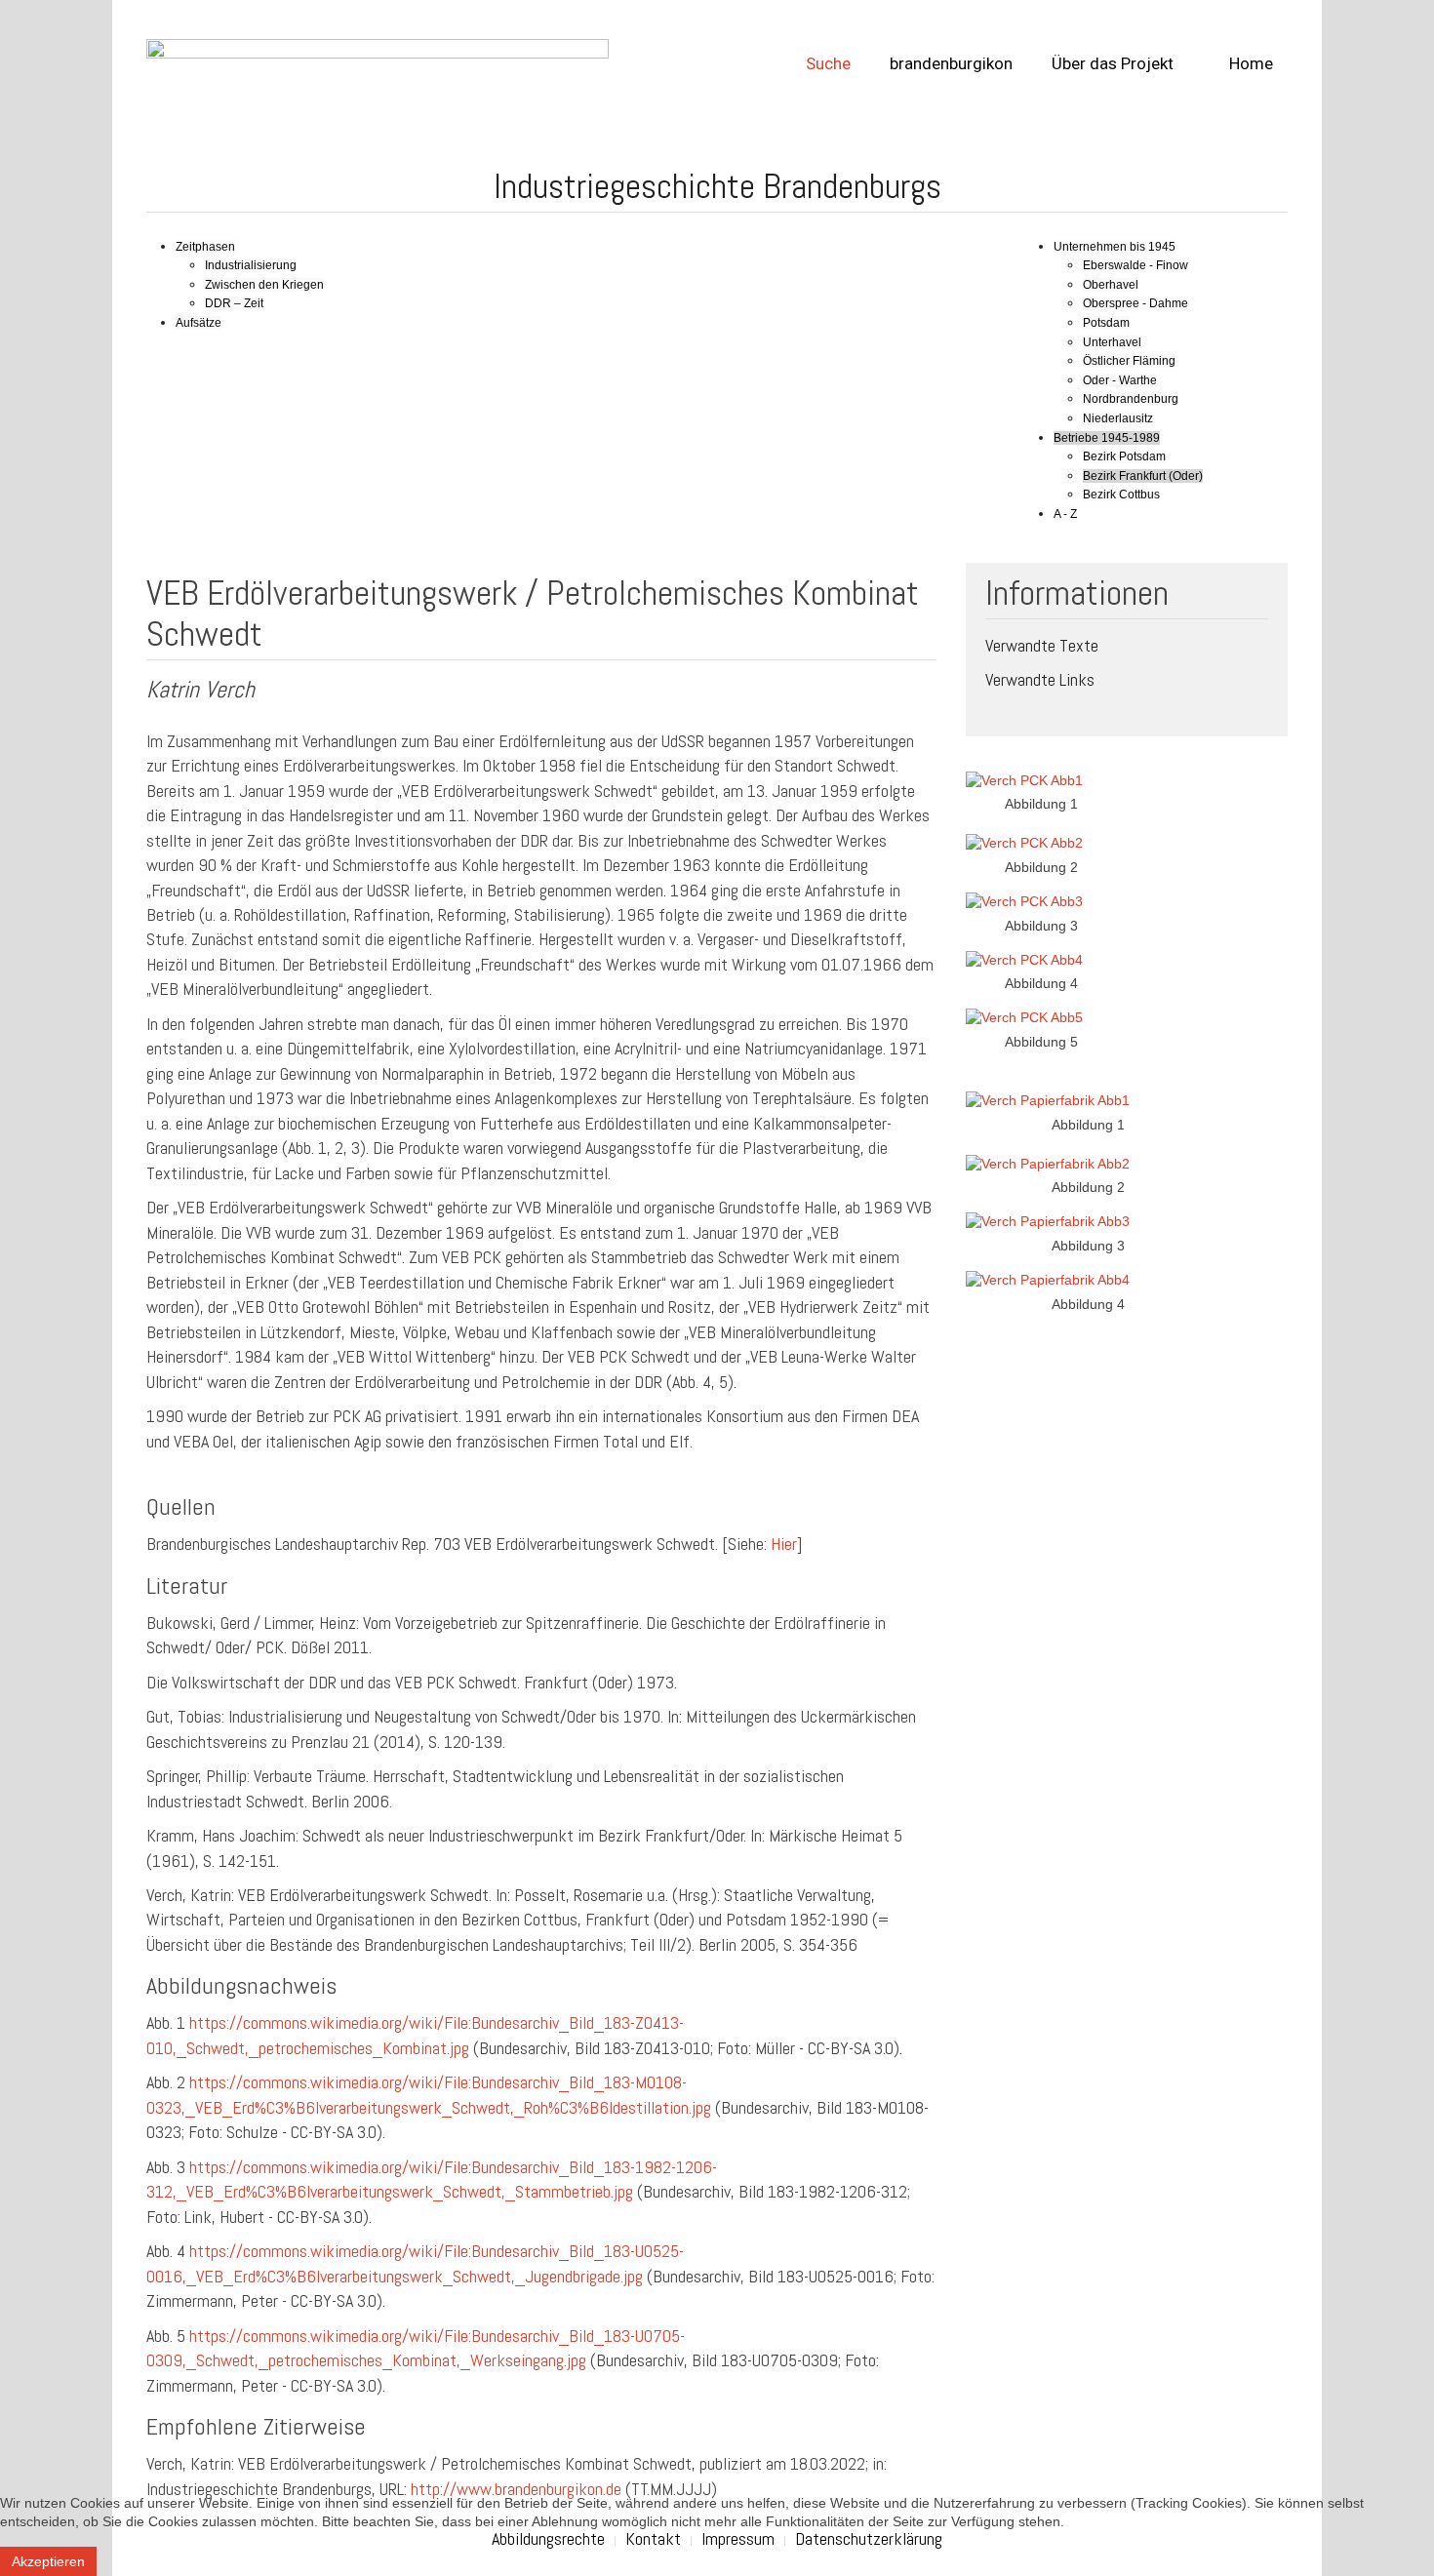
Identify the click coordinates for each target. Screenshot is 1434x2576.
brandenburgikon (951, 63)
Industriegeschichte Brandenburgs (717, 186)
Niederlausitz (1118, 418)
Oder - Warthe (1120, 380)
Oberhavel (1111, 285)
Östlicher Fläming (1129, 361)
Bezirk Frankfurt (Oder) (1143, 476)
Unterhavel (1112, 342)
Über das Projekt (1113, 63)
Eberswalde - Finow (1135, 265)
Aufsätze (199, 323)
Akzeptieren (48, 2561)
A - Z (1065, 514)
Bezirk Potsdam (1124, 456)
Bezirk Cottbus (1121, 495)
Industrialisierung (251, 265)
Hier (784, 1544)
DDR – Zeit (234, 303)
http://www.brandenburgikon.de (516, 2489)
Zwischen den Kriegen (264, 285)
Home (1249, 63)
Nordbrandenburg (1131, 399)
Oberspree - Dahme (1135, 303)
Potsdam (1106, 323)
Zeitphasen (205, 247)
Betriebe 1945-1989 (1107, 438)
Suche (828, 63)
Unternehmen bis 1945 (1115, 247)
